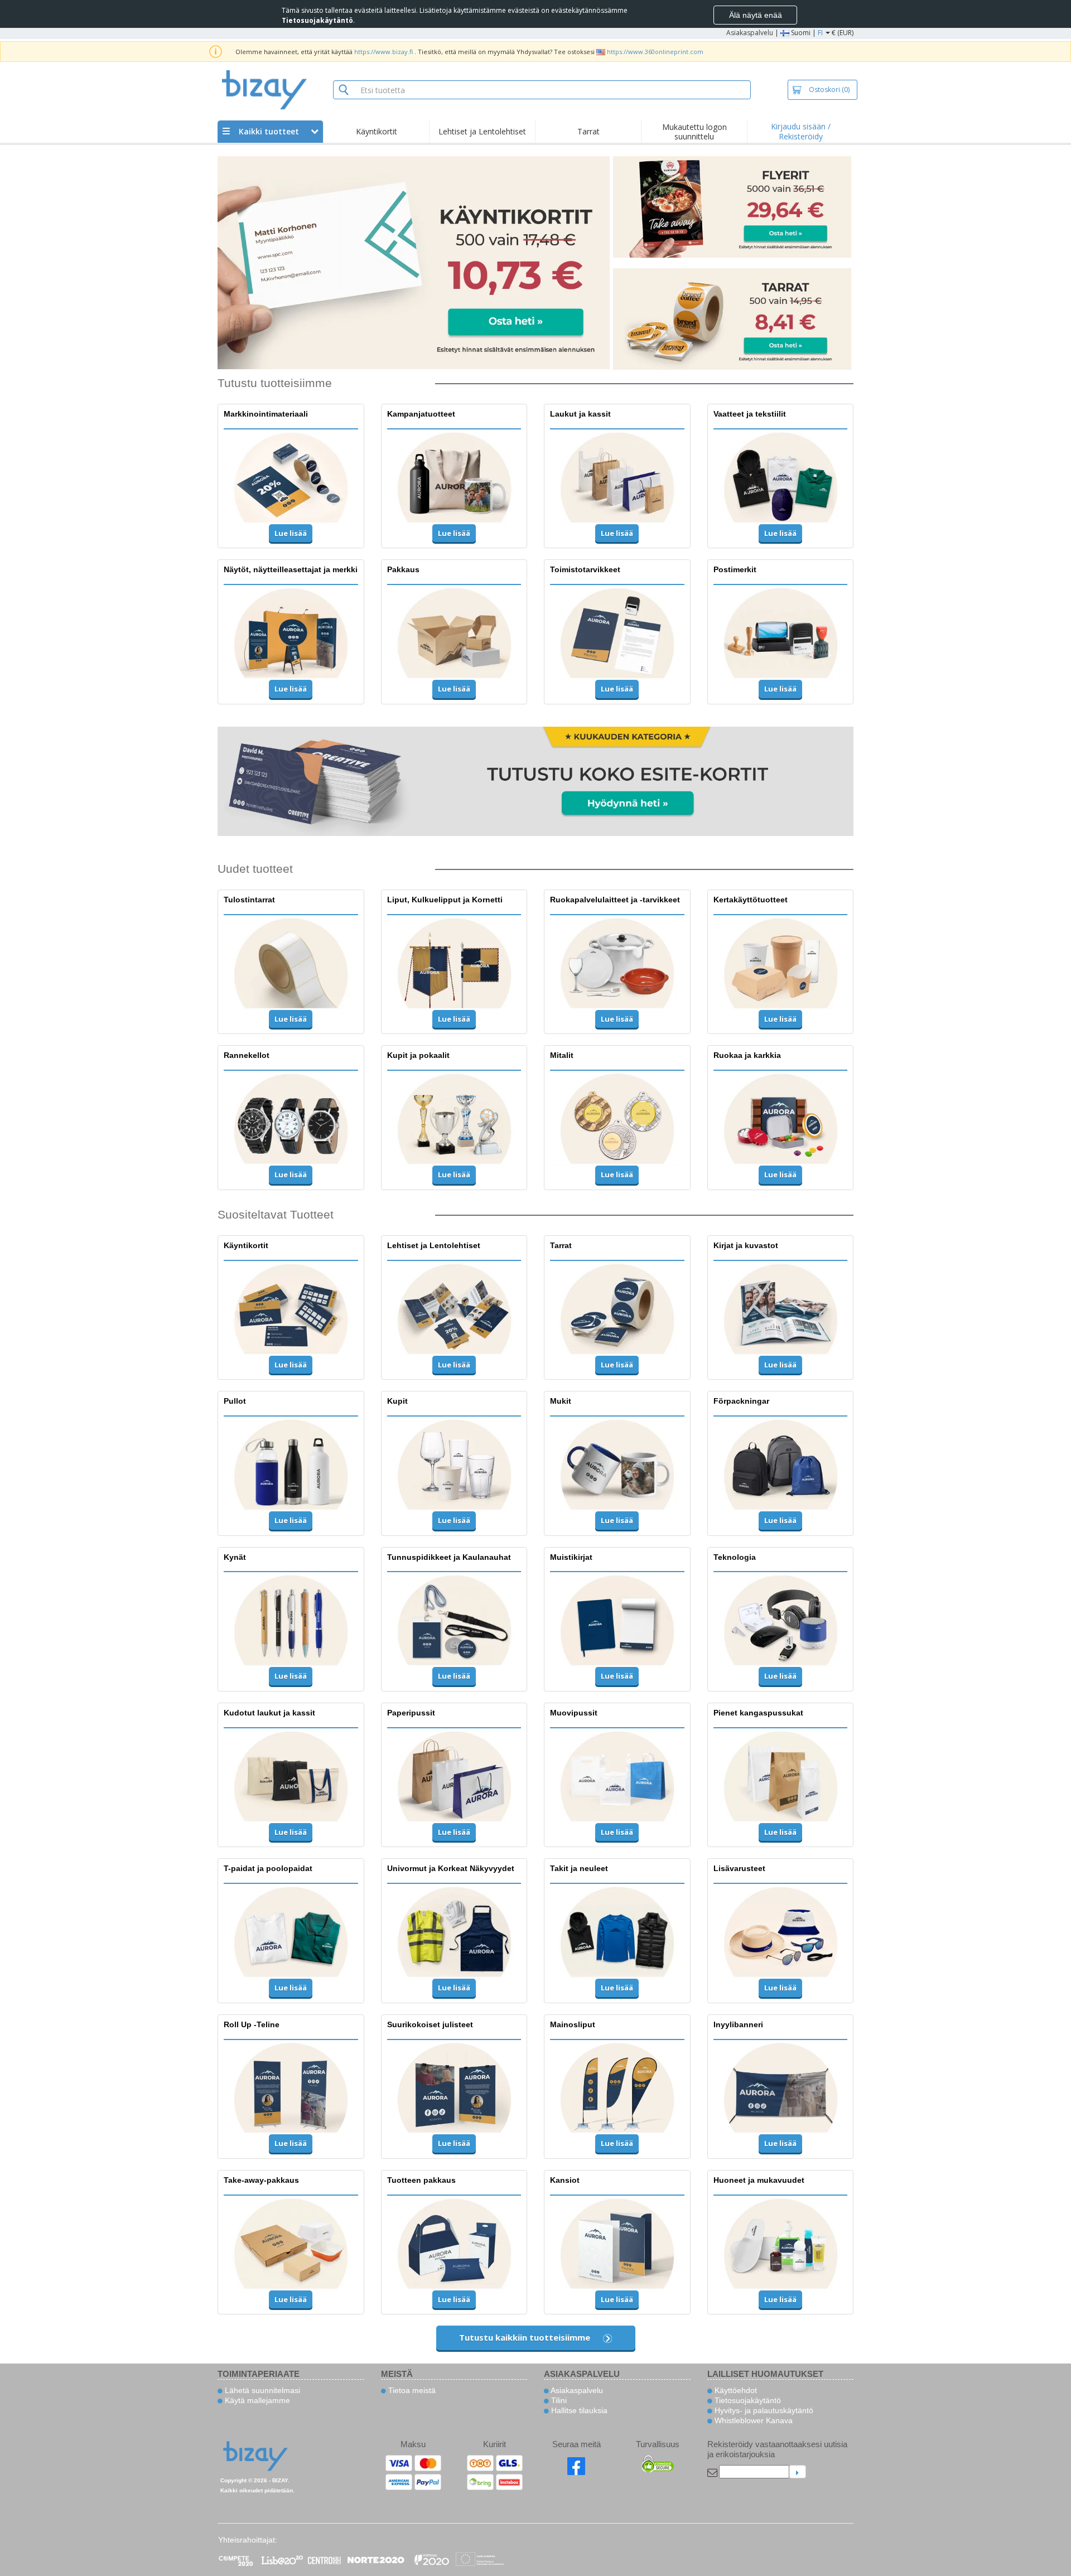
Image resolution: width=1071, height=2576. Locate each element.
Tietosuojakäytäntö (747, 2400)
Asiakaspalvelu (750, 33)
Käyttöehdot (735, 2390)
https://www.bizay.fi (383, 52)
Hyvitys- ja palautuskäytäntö (763, 2410)
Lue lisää (291, 533)
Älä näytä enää (756, 15)
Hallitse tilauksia (578, 2410)
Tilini (558, 2400)
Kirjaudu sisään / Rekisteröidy (801, 131)
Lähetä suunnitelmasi (261, 2390)
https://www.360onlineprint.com (655, 52)
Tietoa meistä (411, 2390)
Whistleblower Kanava (752, 2420)
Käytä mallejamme (256, 2400)
